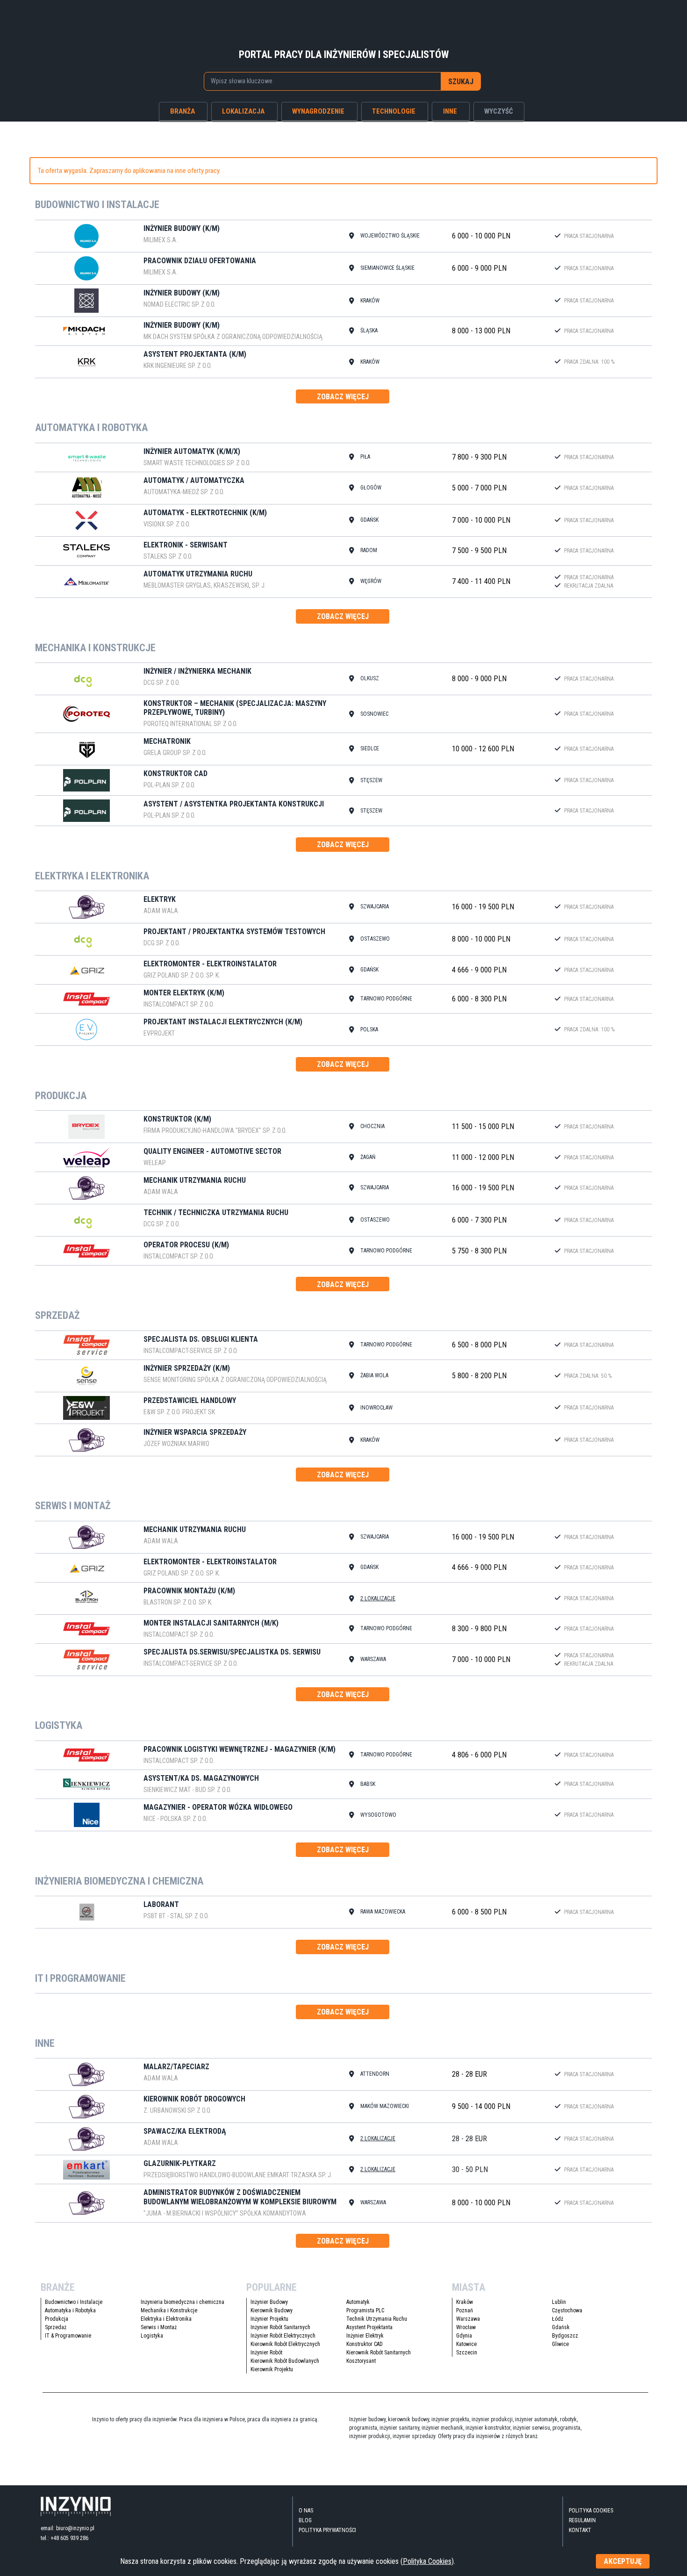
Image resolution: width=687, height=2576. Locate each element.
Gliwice (560, 2344)
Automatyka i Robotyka (70, 2310)
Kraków (465, 2302)
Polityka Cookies (591, 2511)
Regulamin (582, 2520)
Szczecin (467, 2353)
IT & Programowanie (68, 2336)
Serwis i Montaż (159, 2327)
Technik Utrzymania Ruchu (377, 2319)
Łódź (558, 2319)
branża (182, 111)
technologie (394, 111)
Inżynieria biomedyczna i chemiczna (182, 2302)
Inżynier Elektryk (365, 2336)
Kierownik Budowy (272, 2310)
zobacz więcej (343, 397)
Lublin (559, 2302)
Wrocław (466, 2327)
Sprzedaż (56, 2327)
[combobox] (323, 81)
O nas (306, 2511)
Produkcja (57, 2319)
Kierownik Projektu (272, 2369)
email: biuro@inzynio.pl (68, 2528)
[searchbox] (317, 81)
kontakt (580, 2530)
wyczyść (499, 111)
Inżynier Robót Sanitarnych (280, 2327)
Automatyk (358, 2302)
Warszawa (468, 2319)
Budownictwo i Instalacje (74, 2302)
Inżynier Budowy (269, 2302)
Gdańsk (561, 2327)
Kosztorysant (361, 2361)
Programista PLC (365, 2310)
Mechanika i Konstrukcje (169, 2310)
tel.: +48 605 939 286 (64, 2538)
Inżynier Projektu (269, 2319)
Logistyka (152, 2336)
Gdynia (464, 2336)
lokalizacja (243, 111)
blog (305, 2520)
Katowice (466, 2344)
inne (450, 111)
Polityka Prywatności (327, 2530)
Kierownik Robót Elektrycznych (285, 2344)
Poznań (465, 2310)
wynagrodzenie (318, 111)
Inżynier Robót (266, 2353)
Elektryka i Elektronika (166, 2319)
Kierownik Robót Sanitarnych (379, 2353)
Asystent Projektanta (369, 2327)
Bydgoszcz (565, 2336)
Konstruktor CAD (365, 2344)
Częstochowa (567, 2310)
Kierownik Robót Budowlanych (285, 2361)
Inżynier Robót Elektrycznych (283, 2336)
